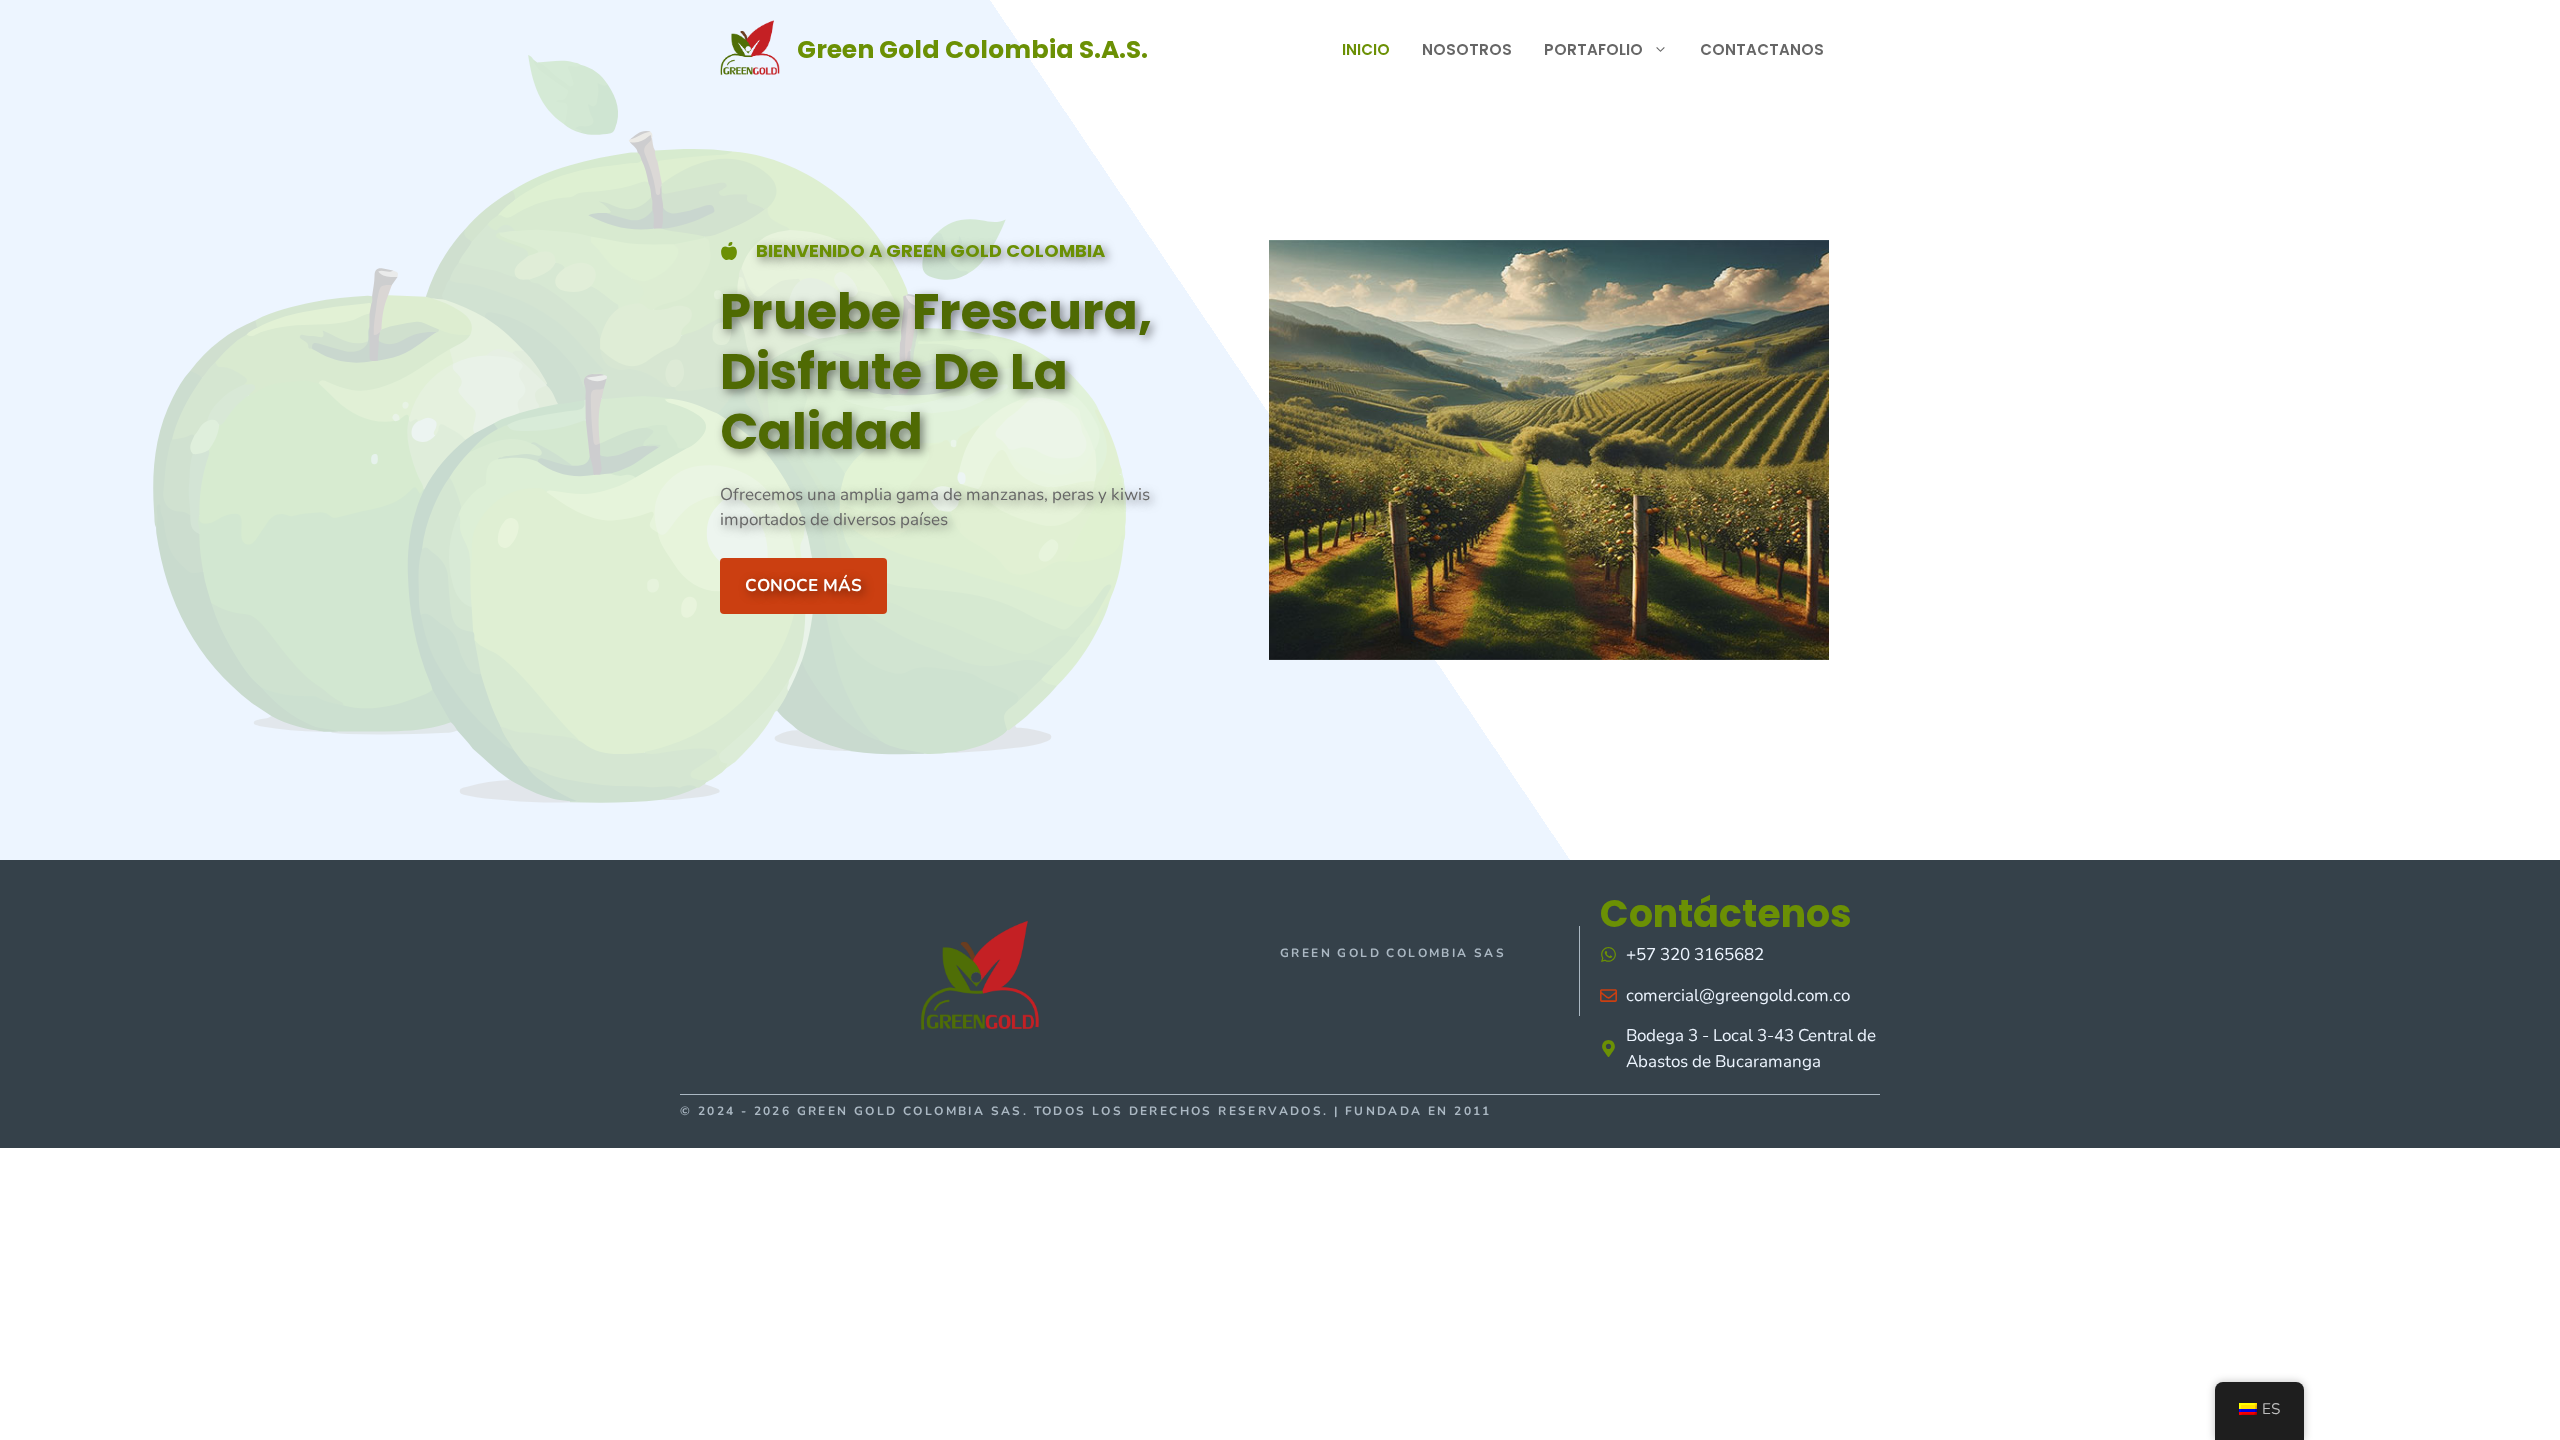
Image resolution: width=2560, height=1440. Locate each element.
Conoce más (803, 585)
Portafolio (1593, 49)
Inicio (1366, 49)
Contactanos (1762, 49)
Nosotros (1467, 49)
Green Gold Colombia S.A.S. (972, 49)
